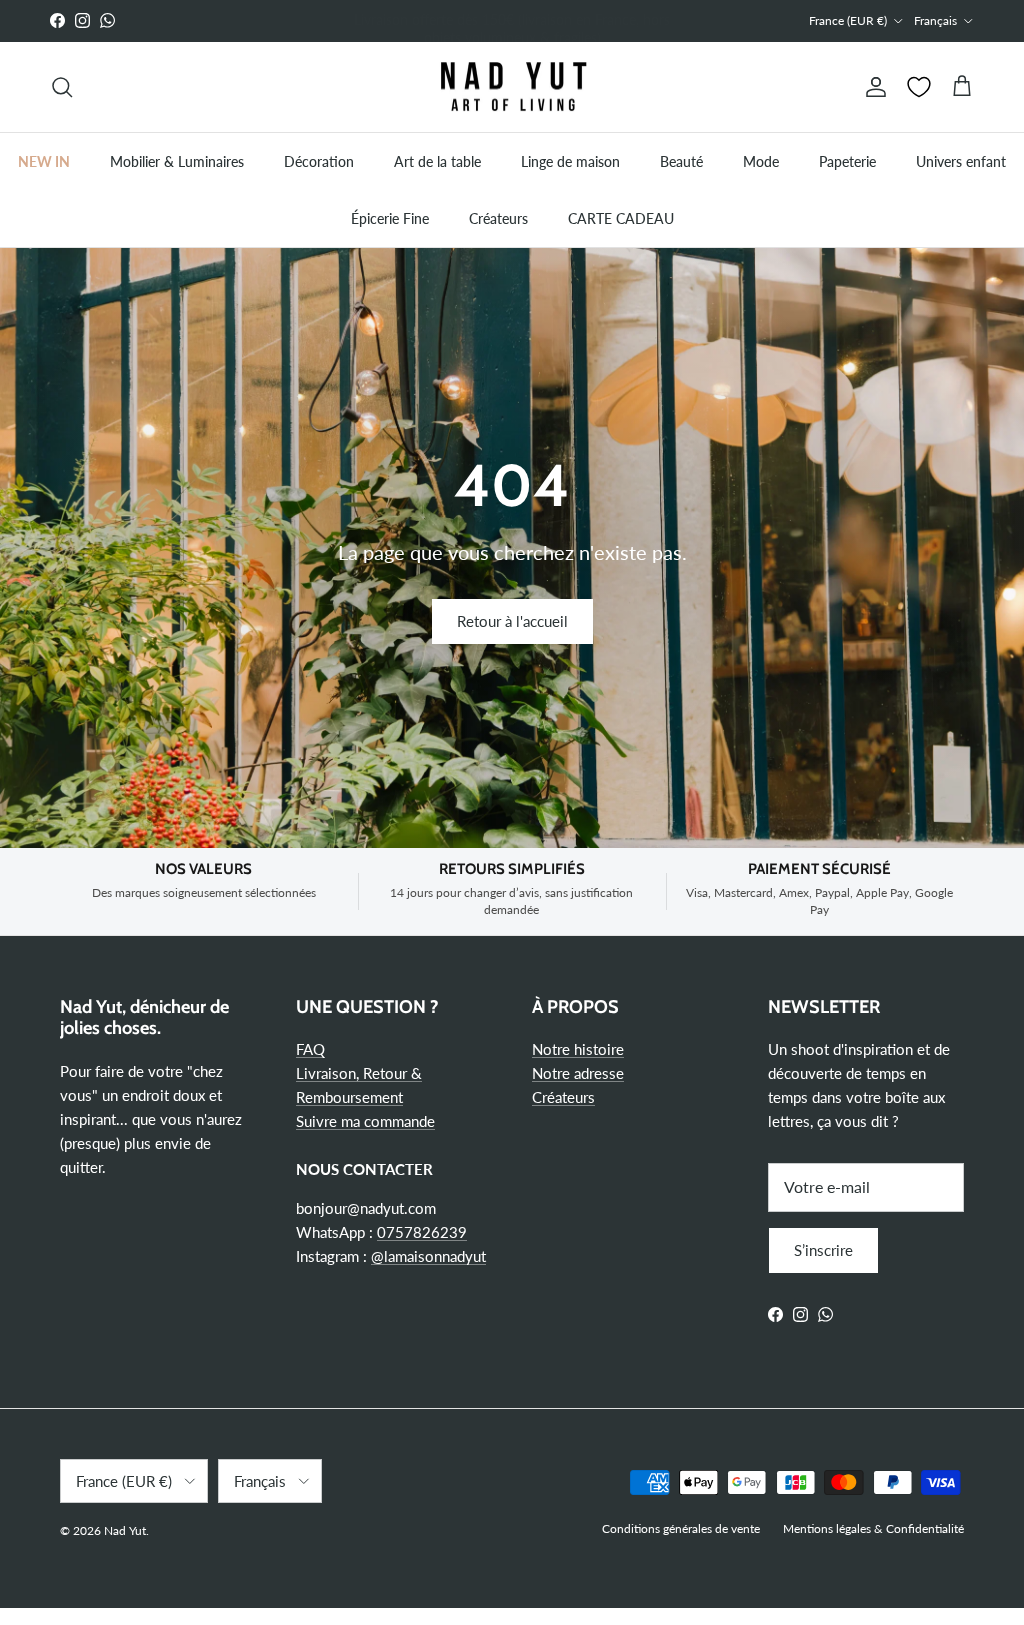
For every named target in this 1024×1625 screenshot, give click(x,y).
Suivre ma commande (365, 1121)
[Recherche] (62, 87)
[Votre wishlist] (919, 87)
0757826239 (422, 1232)
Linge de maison (570, 161)
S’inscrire (823, 1250)
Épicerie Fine (390, 218)
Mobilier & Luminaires (177, 161)
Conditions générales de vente (681, 1528)
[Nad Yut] (512, 87)
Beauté (681, 161)
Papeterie (847, 161)
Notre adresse (578, 1073)
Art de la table (437, 161)
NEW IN (44, 161)
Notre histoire (578, 1049)
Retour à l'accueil (512, 621)
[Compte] (872, 87)
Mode (761, 161)
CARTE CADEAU (621, 218)
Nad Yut (125, 1530)
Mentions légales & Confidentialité (873, 1528)
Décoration (319, 161)
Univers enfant (961, 161)
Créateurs (498, 218)
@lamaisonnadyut (428, 1256)
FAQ (310, 1049)
